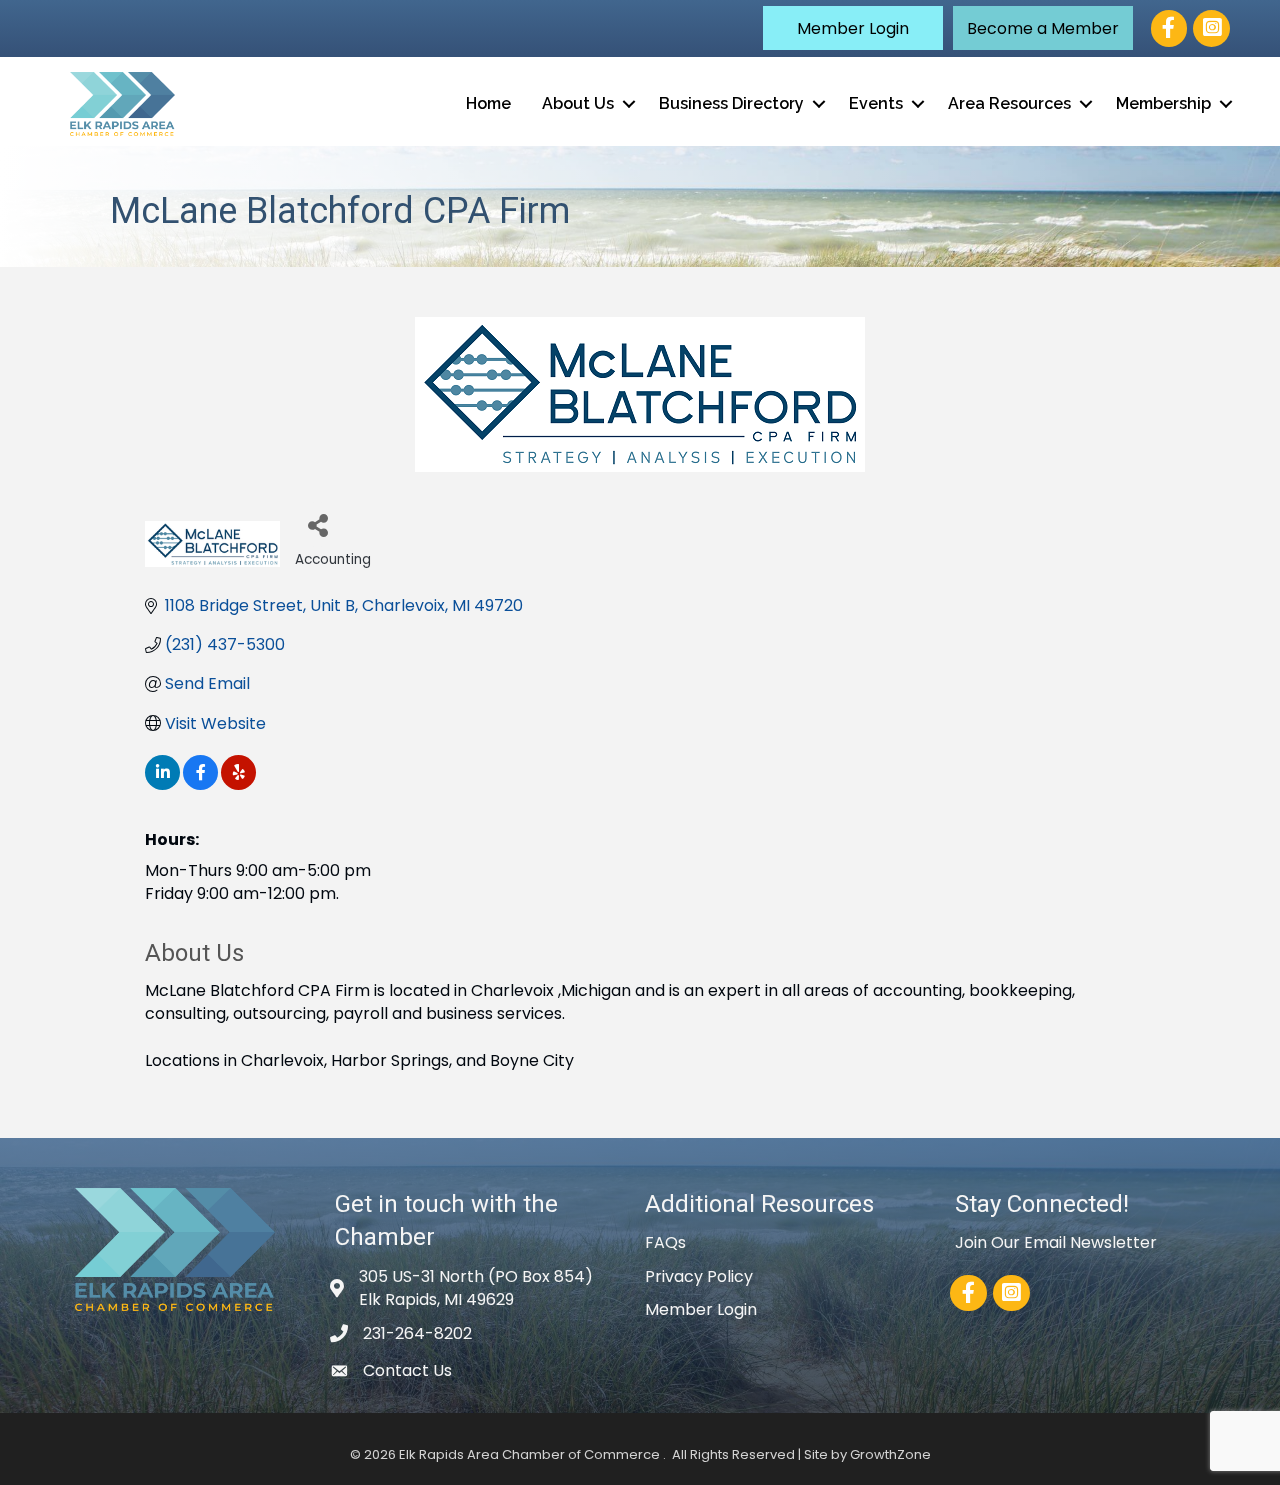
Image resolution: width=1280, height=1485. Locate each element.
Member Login (701, 1309)
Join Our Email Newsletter (1056, 1242)
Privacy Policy (699, 1276)
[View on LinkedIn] (162, 784)
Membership (1163, 103)
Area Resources (1009, 103)
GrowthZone (890, 1454)
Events (876, 103)
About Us (578, 103)
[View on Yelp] (238, 784)
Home (488, 103)
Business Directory (731, 103)
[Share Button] (317, 524)
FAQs (665, 1242)
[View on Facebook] (200, 784)
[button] (853, 28)
